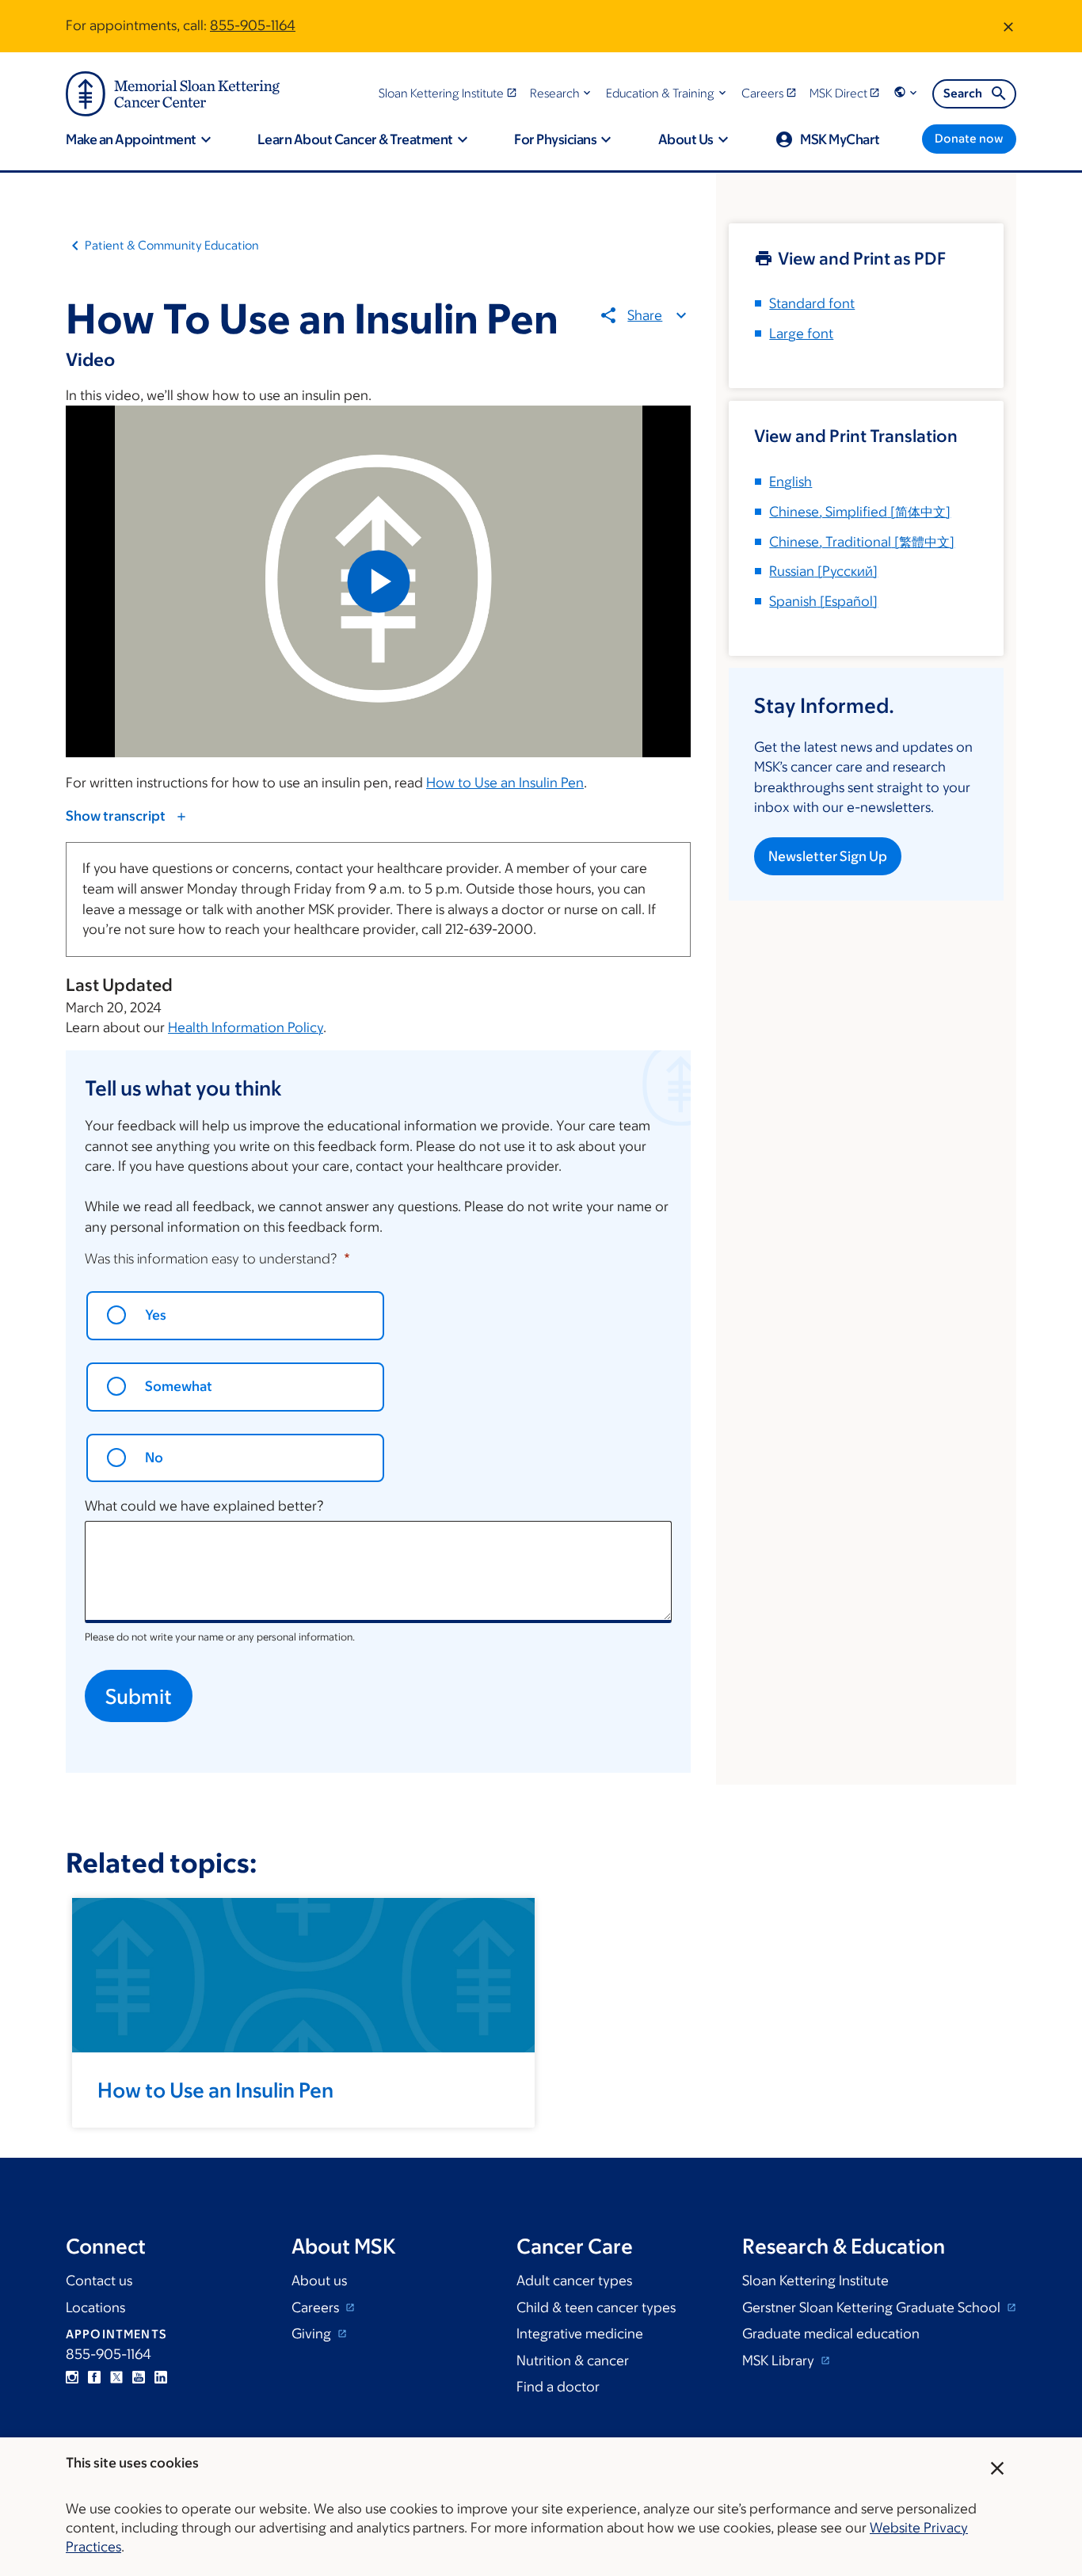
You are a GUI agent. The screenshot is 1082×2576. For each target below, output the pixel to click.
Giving (313, 2334)
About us (319, 2281)
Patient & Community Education (172, 245)
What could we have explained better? (204, 1506)
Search (963, 93)
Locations (95, 2307)
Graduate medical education (831, 2334)
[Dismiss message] (1008, 26)
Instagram (72, 2377)
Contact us (99, 2281)
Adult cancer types (574, 2281)
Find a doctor (558, 2387)
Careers (317, 2307)
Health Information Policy (246, 1027)
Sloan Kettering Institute (815, 2281)
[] (860, 512)
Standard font (812, 303)
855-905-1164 (253, 25)
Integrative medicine (580, 2334)
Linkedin (161, 2377)
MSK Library (780, 2361)
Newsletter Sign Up (828, 856)
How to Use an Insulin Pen (505, 783)
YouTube (139, 2377)
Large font (801, 333)
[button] (562, 93)
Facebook (94, 2377)
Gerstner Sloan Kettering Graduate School (873, 2307)
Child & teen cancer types (596, 2307)
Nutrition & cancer (573, 2361)
